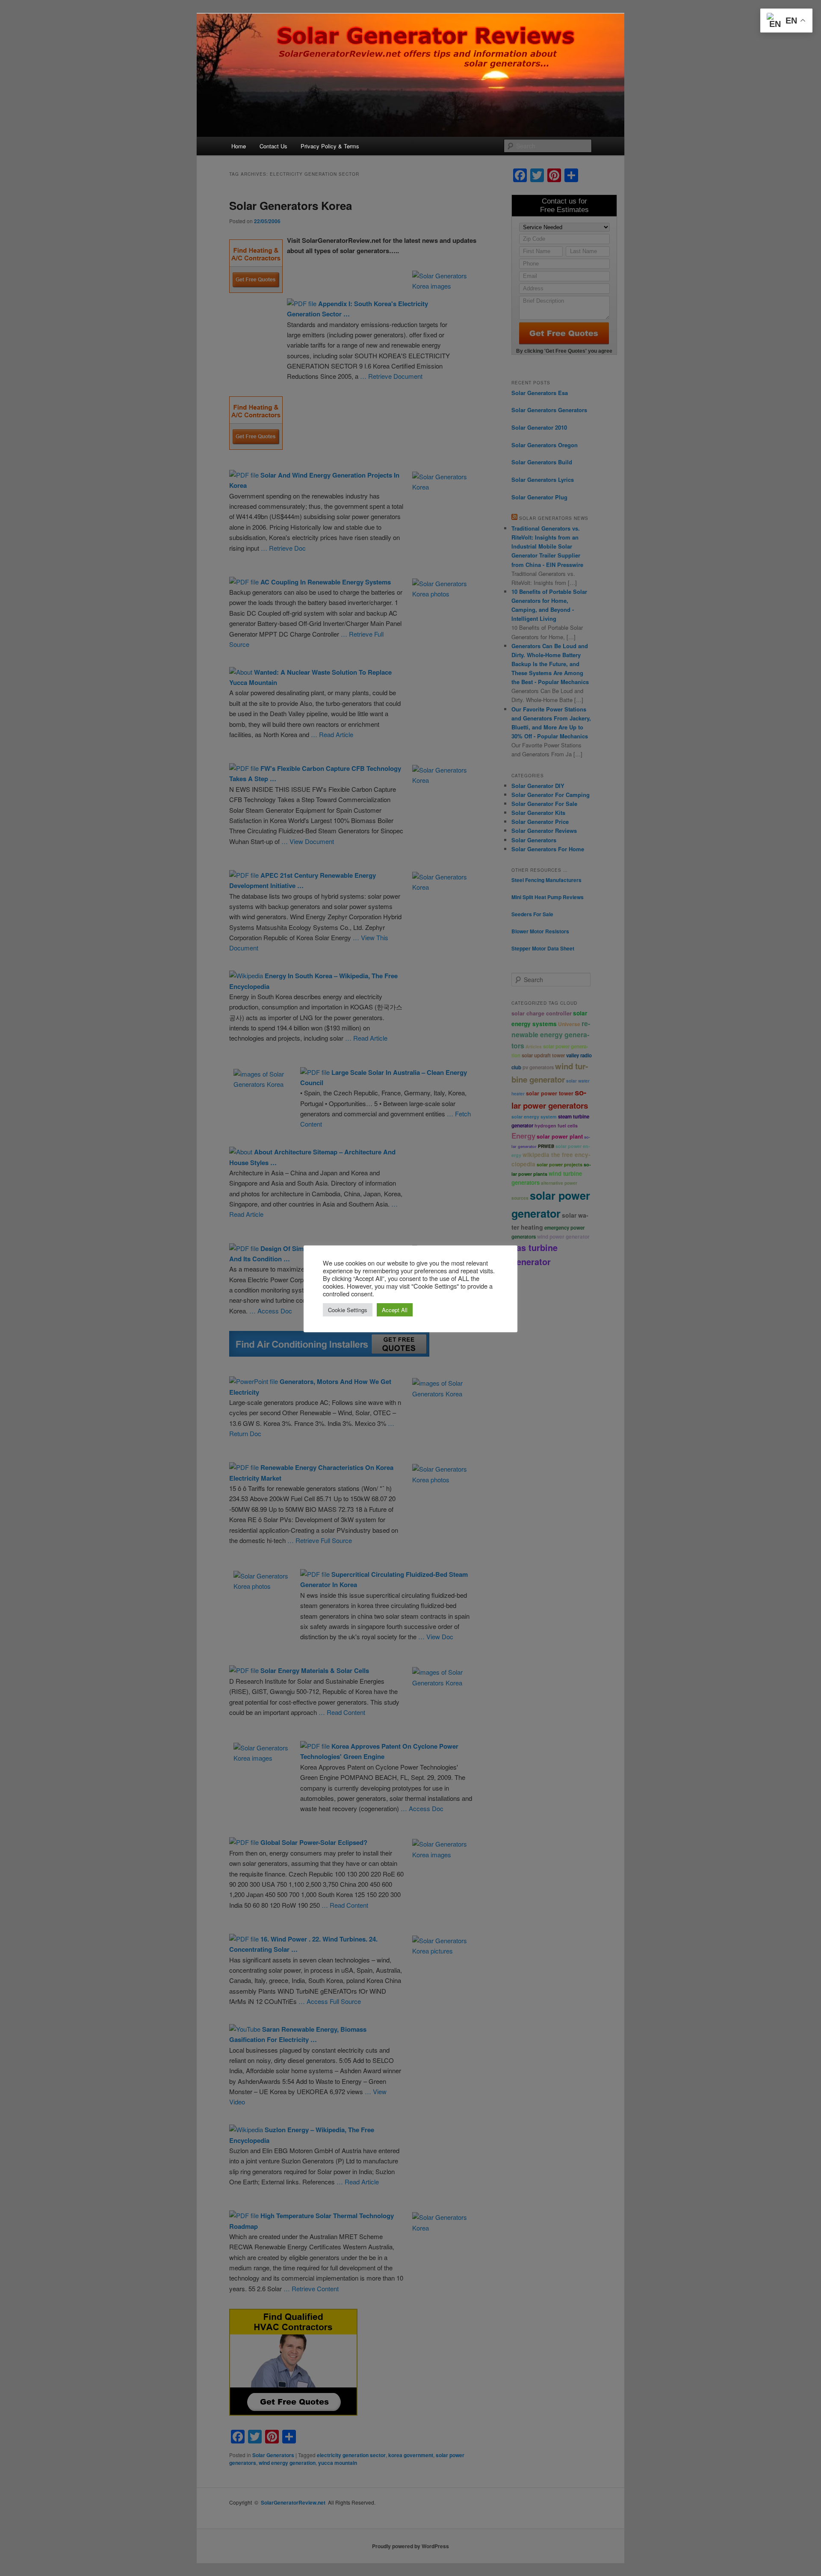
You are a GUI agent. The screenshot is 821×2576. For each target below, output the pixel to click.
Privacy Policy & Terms (330, 146)
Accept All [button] (395, 1310)
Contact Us (273, 146)
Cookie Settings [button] (348, 1310)
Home (239, 146)
